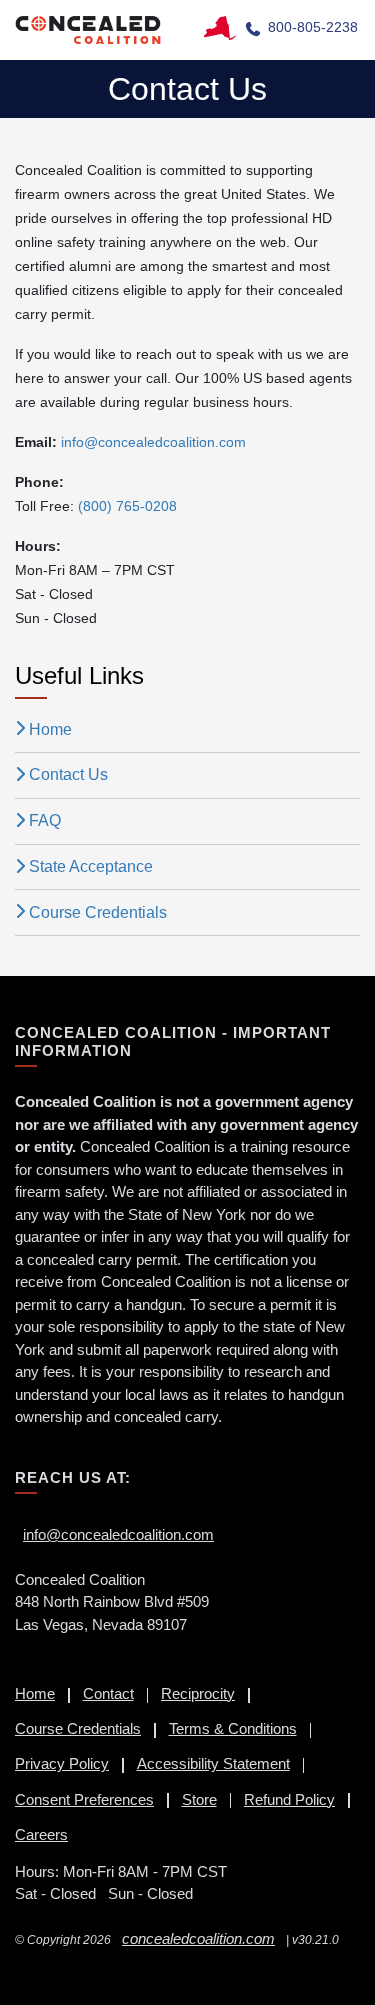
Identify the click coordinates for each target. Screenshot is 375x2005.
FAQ (45, 820)
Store (199, 1799)
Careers (41, 1834)
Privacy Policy (62, 1763)
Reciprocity (198, 1693)
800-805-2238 (313, 27)
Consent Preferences (84, 1799)
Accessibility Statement (213, 1763)
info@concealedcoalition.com (118, 1534)
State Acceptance (91, 866)
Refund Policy (289, 1799)
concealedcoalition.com (198, 1938)
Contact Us (68, 774)
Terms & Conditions (233, 1728)
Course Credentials (98, 912)
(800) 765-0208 (127, 506)
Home (50, 729)
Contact (108, 1693)
